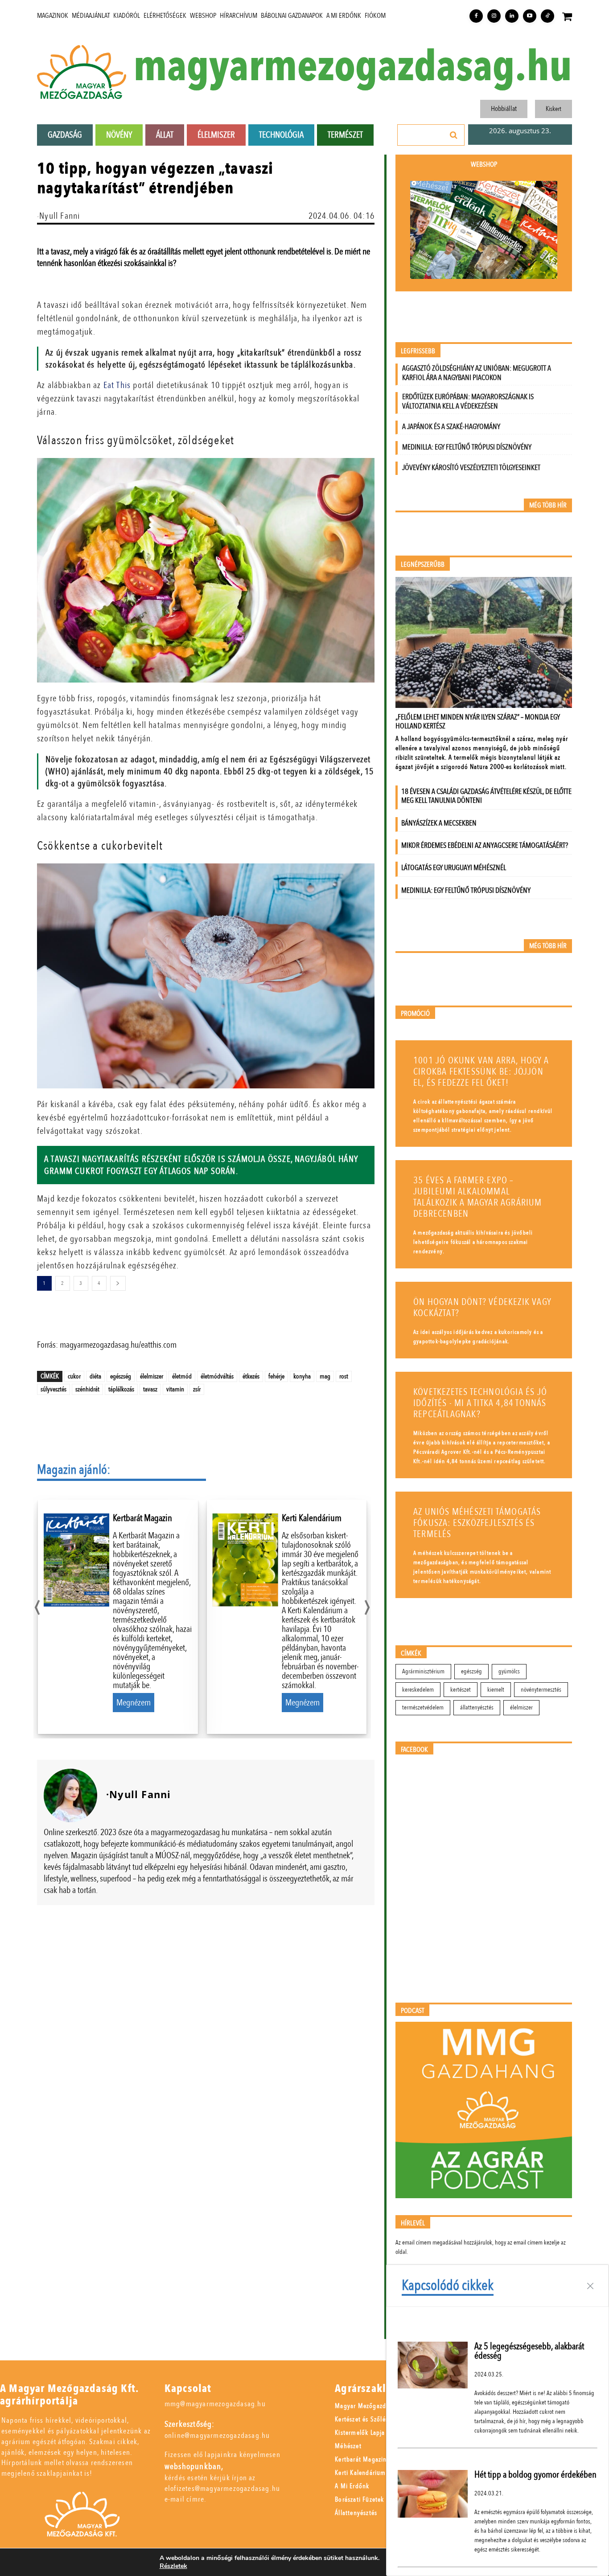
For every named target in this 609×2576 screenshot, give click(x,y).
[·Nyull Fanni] (70, 1795)
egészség (121, 1376)
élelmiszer (152, 1376)
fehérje (276, 1376)
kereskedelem (418, 1690)
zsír (197, 1389)
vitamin (175, 1389)
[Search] (454, 135)
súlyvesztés (53, 1389)
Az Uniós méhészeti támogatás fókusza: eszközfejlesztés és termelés (477, 1523)
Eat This (117, 385)
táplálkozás (121, 1389)
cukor (74, 1376)
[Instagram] (494, 16)
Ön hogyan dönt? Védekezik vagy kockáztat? (482, 1308)
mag (325, 1376)
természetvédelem (423, 1707)
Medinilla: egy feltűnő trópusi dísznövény (467, 447)
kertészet (461, 1690)
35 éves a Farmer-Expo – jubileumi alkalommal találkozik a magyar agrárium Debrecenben (478, 1197)
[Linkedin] (512, 16)
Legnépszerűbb (423, 565)
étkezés (251, 1376)
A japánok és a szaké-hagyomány (451, 427)
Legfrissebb (418, 351)
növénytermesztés (541, 1690)
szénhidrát (87, 1389)
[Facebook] (476, 16)
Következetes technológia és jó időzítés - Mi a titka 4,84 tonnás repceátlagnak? (480, 1403)
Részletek (173, 2566)
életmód (182, 1376)
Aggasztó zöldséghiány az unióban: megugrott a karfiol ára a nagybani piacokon (477, 373)
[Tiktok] (547, 16)
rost (344, 1376)
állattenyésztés (477, 1707)
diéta (95, 1376)
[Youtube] (530, 16)
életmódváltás (217, 1376)
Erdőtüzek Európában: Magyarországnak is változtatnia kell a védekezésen (468, 401)
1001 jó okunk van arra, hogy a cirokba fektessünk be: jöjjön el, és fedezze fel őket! (481, 1072)
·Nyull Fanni (58, 216)
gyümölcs (509, 1671)
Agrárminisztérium (423, 1671)
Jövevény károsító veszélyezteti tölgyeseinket (471, 468)
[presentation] (37, 1605)
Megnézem (134, 1703)
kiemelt (496, 1690)
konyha (302, 1376)
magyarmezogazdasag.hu (353, 67)
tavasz (150, 1389)
